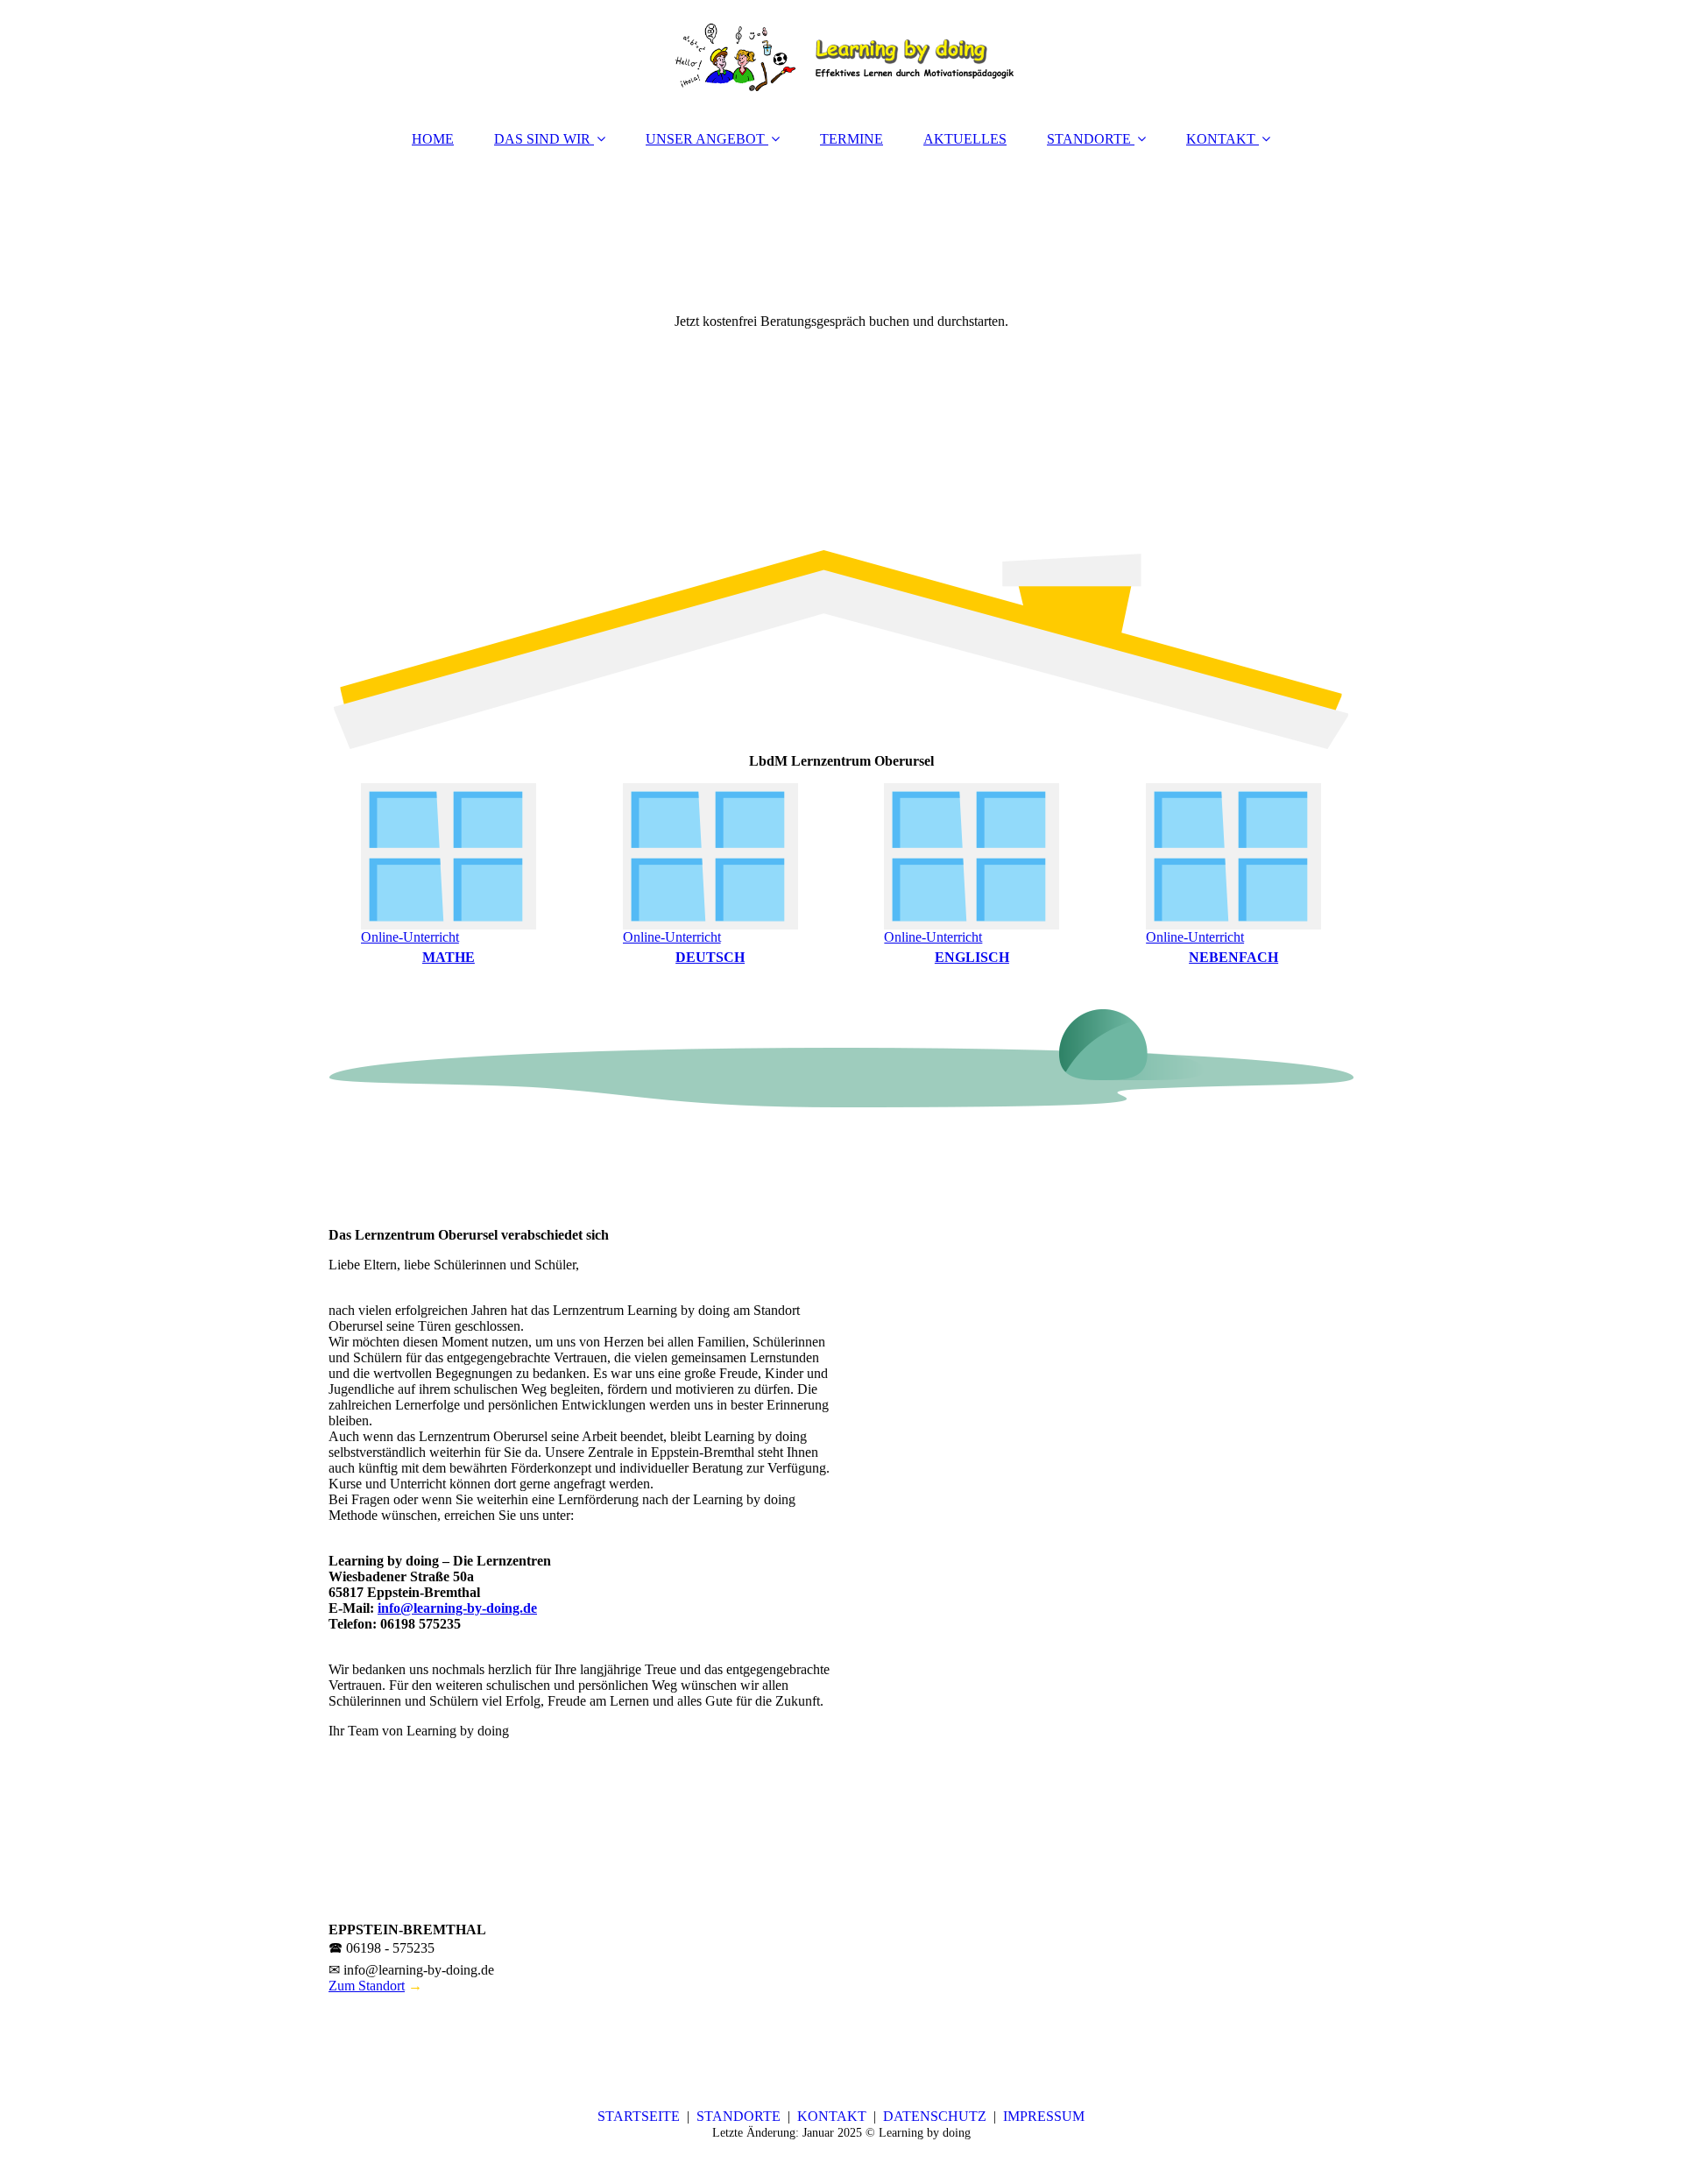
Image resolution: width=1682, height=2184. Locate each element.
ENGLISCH (972, 957)
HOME (433, 139)
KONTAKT (1221, 139)
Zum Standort (367, 1986)
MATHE (449, 957)
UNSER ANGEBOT (705, 139)
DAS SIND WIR (542, 139)
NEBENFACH (1233, 957)
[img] (841, 57)
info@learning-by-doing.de (457, 1608)
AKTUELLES (965, 139)
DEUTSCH (710, 957)
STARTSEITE (639, 2116)
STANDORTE (1089, 139)
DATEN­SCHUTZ (935, 2116)
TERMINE (852, 139)
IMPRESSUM (1044, 2116)
